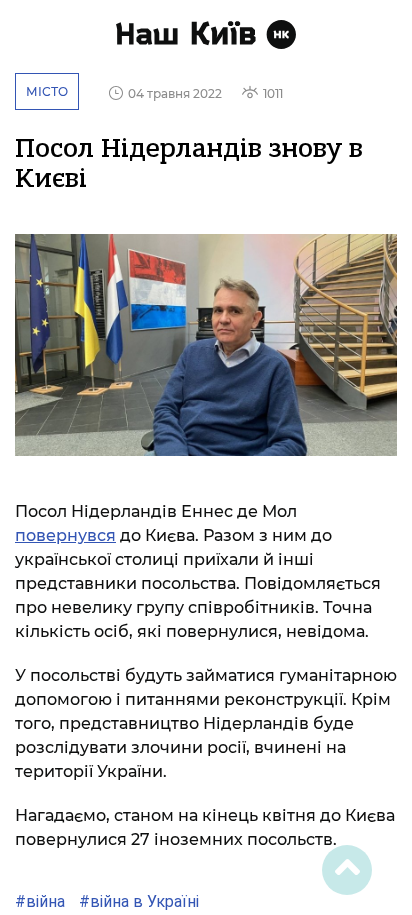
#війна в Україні (137, 901)
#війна (40, 901)
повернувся (65, 535)
